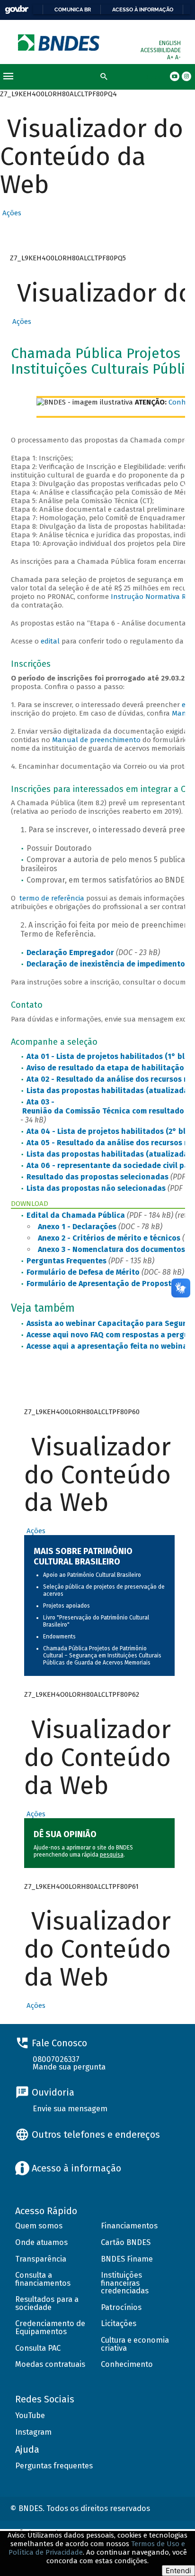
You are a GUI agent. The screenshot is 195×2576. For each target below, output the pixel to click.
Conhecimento (127, 2364)
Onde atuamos (41, 2242)
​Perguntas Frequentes (66, 1261)
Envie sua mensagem (70, 2109)
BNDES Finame (127, 2259)
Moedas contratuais (50, 2364)
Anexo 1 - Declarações (77, 1227)
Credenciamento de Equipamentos (50, 2328)
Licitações (119, 2323)
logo (59, 42)
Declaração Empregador (70, 952)
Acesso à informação (143, 9)
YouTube (30, 2415)
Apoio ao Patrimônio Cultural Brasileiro (92, 1575)
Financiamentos (129, 2226)
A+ (171, 57)
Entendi (178, 2571)
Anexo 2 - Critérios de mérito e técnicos (109, 1238)
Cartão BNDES (126, 2242)
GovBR (17, 10)
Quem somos (39, 2226)
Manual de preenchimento (96, 740)
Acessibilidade (161, 50)
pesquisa (112, 1855)
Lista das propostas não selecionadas (96, 1188)
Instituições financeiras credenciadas (125, 2283)
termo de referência (52, 898)
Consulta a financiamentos (43, 2279)
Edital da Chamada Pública (76, 1215)
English (170, 43)
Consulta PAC (38, 2348)
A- (178, 57)
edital (50, 641)
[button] (11, 213)
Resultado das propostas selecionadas (97, 1177)
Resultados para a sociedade (47, 2303)
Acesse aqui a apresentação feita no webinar (109, 1346)
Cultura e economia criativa (135, 2344)
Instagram (33, 2432)
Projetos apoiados (66, 1606)
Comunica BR (73, 9)
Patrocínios (121, 2307)
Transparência (41, 2259)
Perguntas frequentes (54, 2466)
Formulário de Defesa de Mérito (83, 1272)
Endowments (59, 1637)
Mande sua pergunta (69, 2067)
